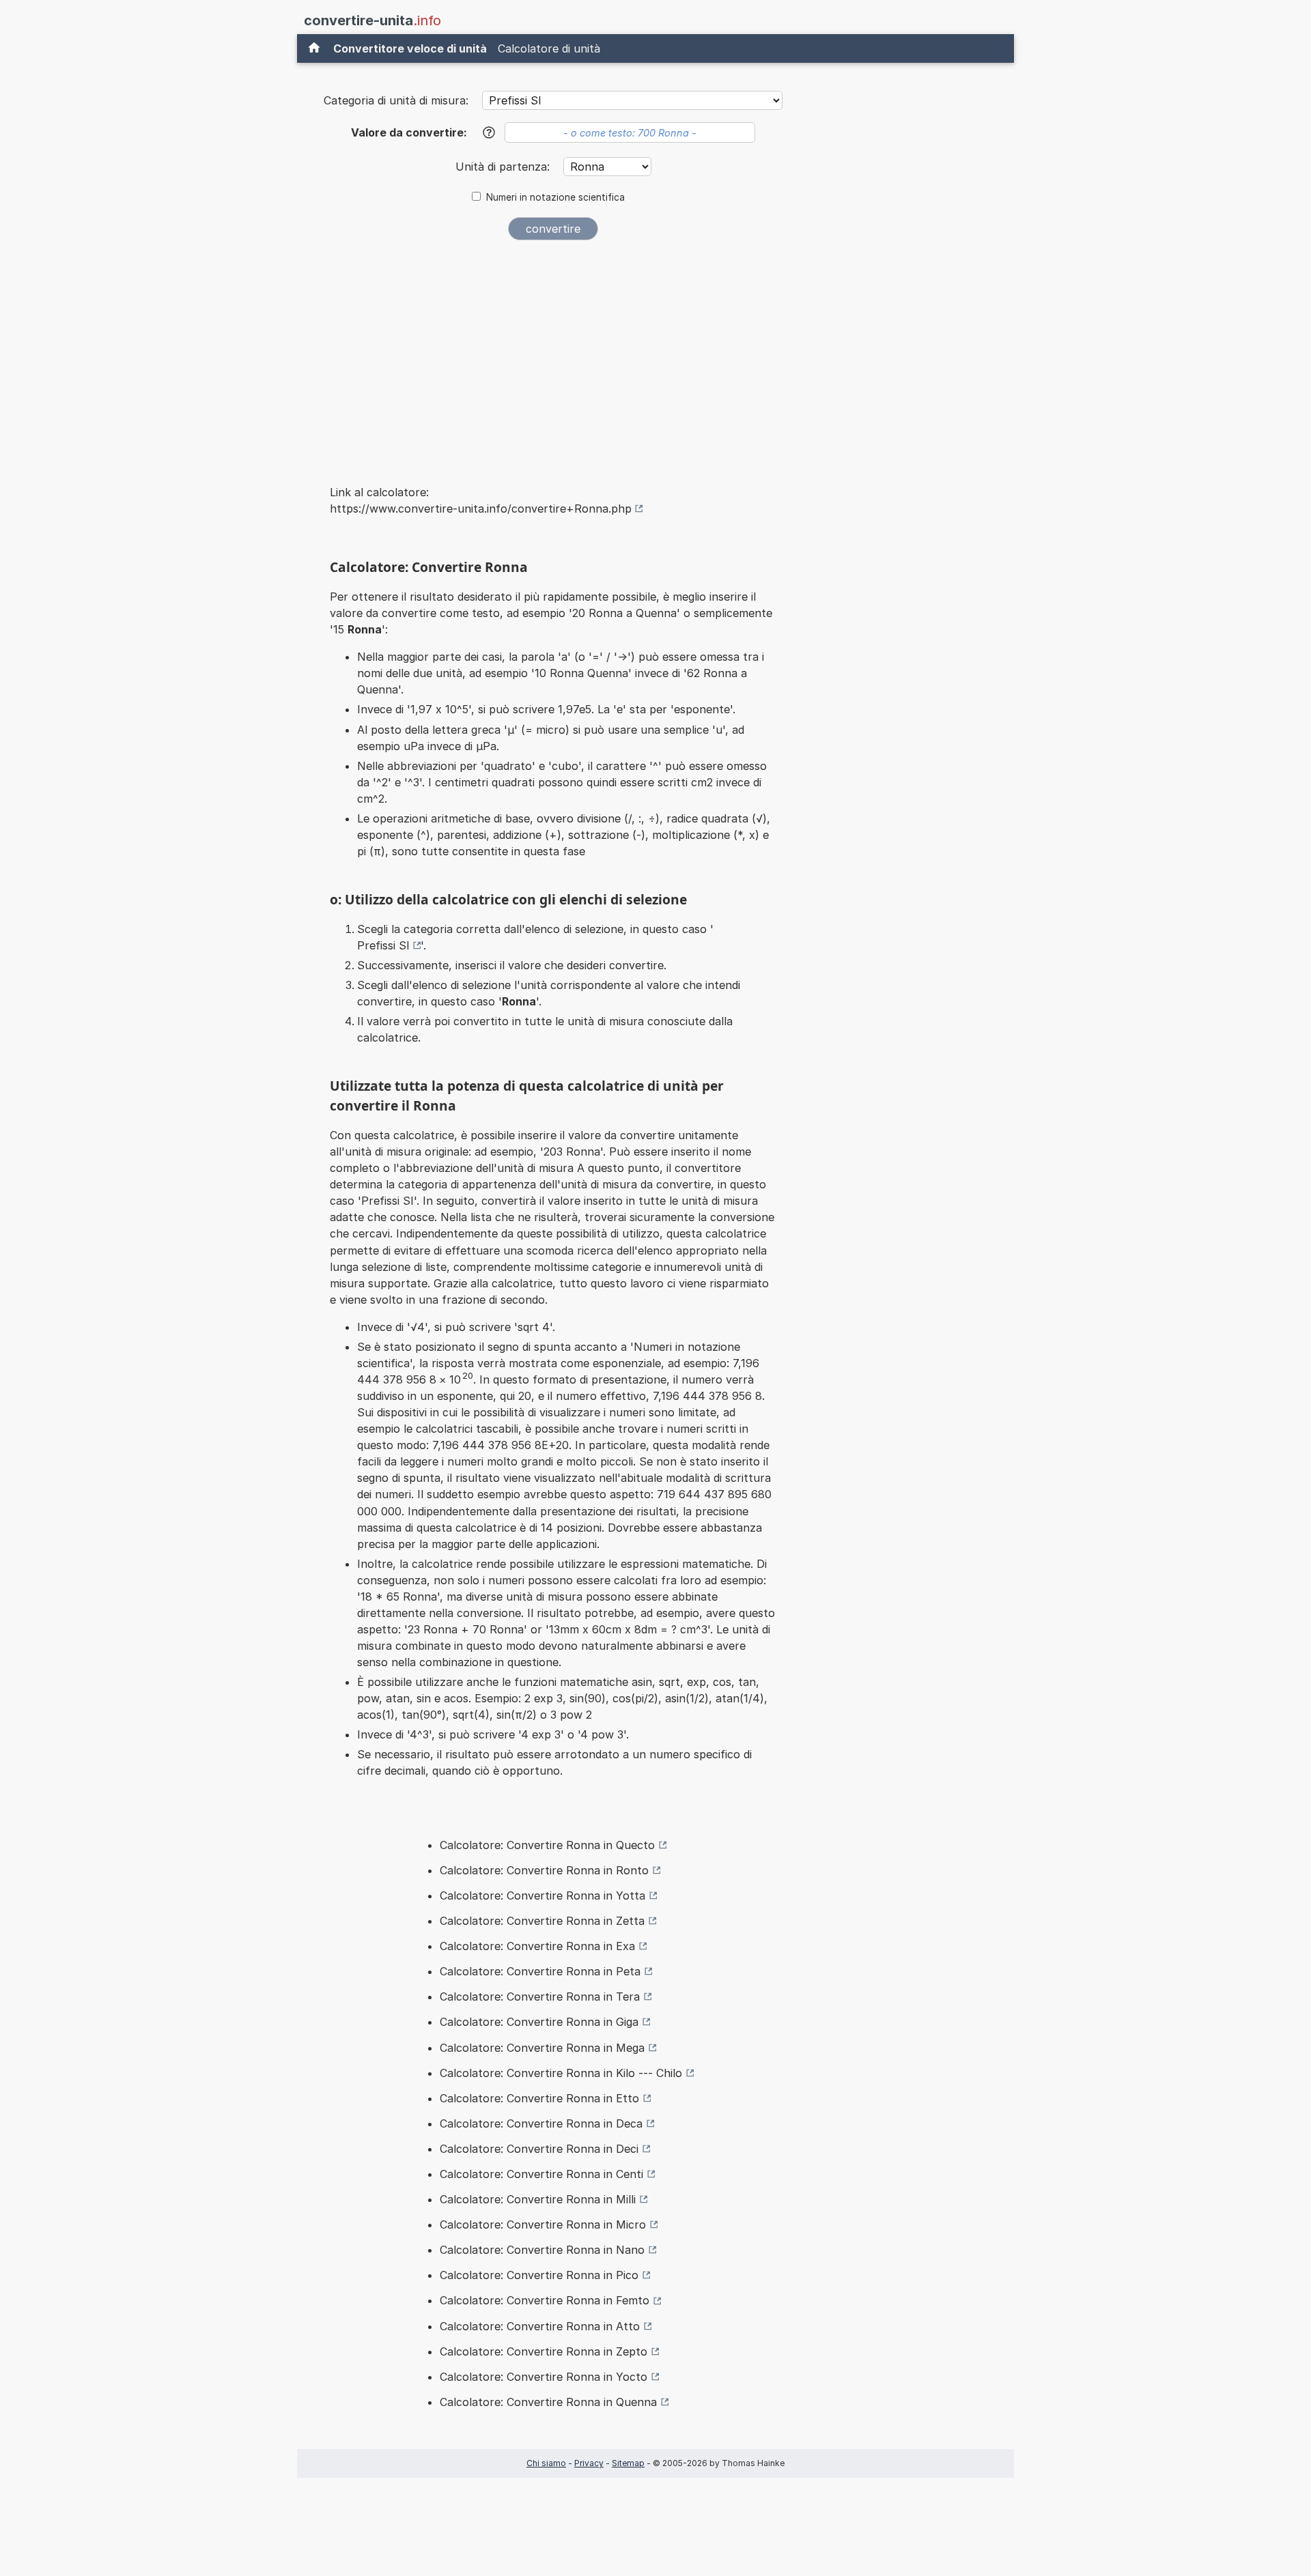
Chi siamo (546, 2463)
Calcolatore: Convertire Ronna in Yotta (542, 1895)
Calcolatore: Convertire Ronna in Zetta (542, 1921)
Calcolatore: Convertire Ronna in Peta (540, 1971)
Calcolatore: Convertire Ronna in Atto (540, 2326)
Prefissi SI (383, 945)
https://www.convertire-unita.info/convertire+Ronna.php (481, 509)
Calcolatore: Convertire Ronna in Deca (541, 2123)
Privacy (589, 2463)
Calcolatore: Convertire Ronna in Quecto (547, 1845)
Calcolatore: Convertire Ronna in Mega (542, 2048)
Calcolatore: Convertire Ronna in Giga (539, 2022)
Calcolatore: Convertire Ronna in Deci (539, 2149)
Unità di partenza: (504, 167)
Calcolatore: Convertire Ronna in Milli (538, 2199)
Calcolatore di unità (549, 48)
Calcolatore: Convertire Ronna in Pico (539, 2275)
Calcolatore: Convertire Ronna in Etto (539, 2098)
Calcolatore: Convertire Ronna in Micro (543, 2224)
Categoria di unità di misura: (396, 100)
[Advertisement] (553, 354)
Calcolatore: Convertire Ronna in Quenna (548, 2402)
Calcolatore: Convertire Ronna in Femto (545, 2300)
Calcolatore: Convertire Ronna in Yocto (544, 2377)
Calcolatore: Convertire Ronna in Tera (540, 1997)
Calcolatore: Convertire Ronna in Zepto (544, 2351)
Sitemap (628, 2463)
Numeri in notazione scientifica (555, 197)
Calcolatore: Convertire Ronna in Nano (542, 2250)
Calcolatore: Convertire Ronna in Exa (537, 1946)
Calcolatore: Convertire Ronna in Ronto (544, 1870)
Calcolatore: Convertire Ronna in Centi (541, 2174)
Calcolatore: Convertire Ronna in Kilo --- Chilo (561, 2073)
